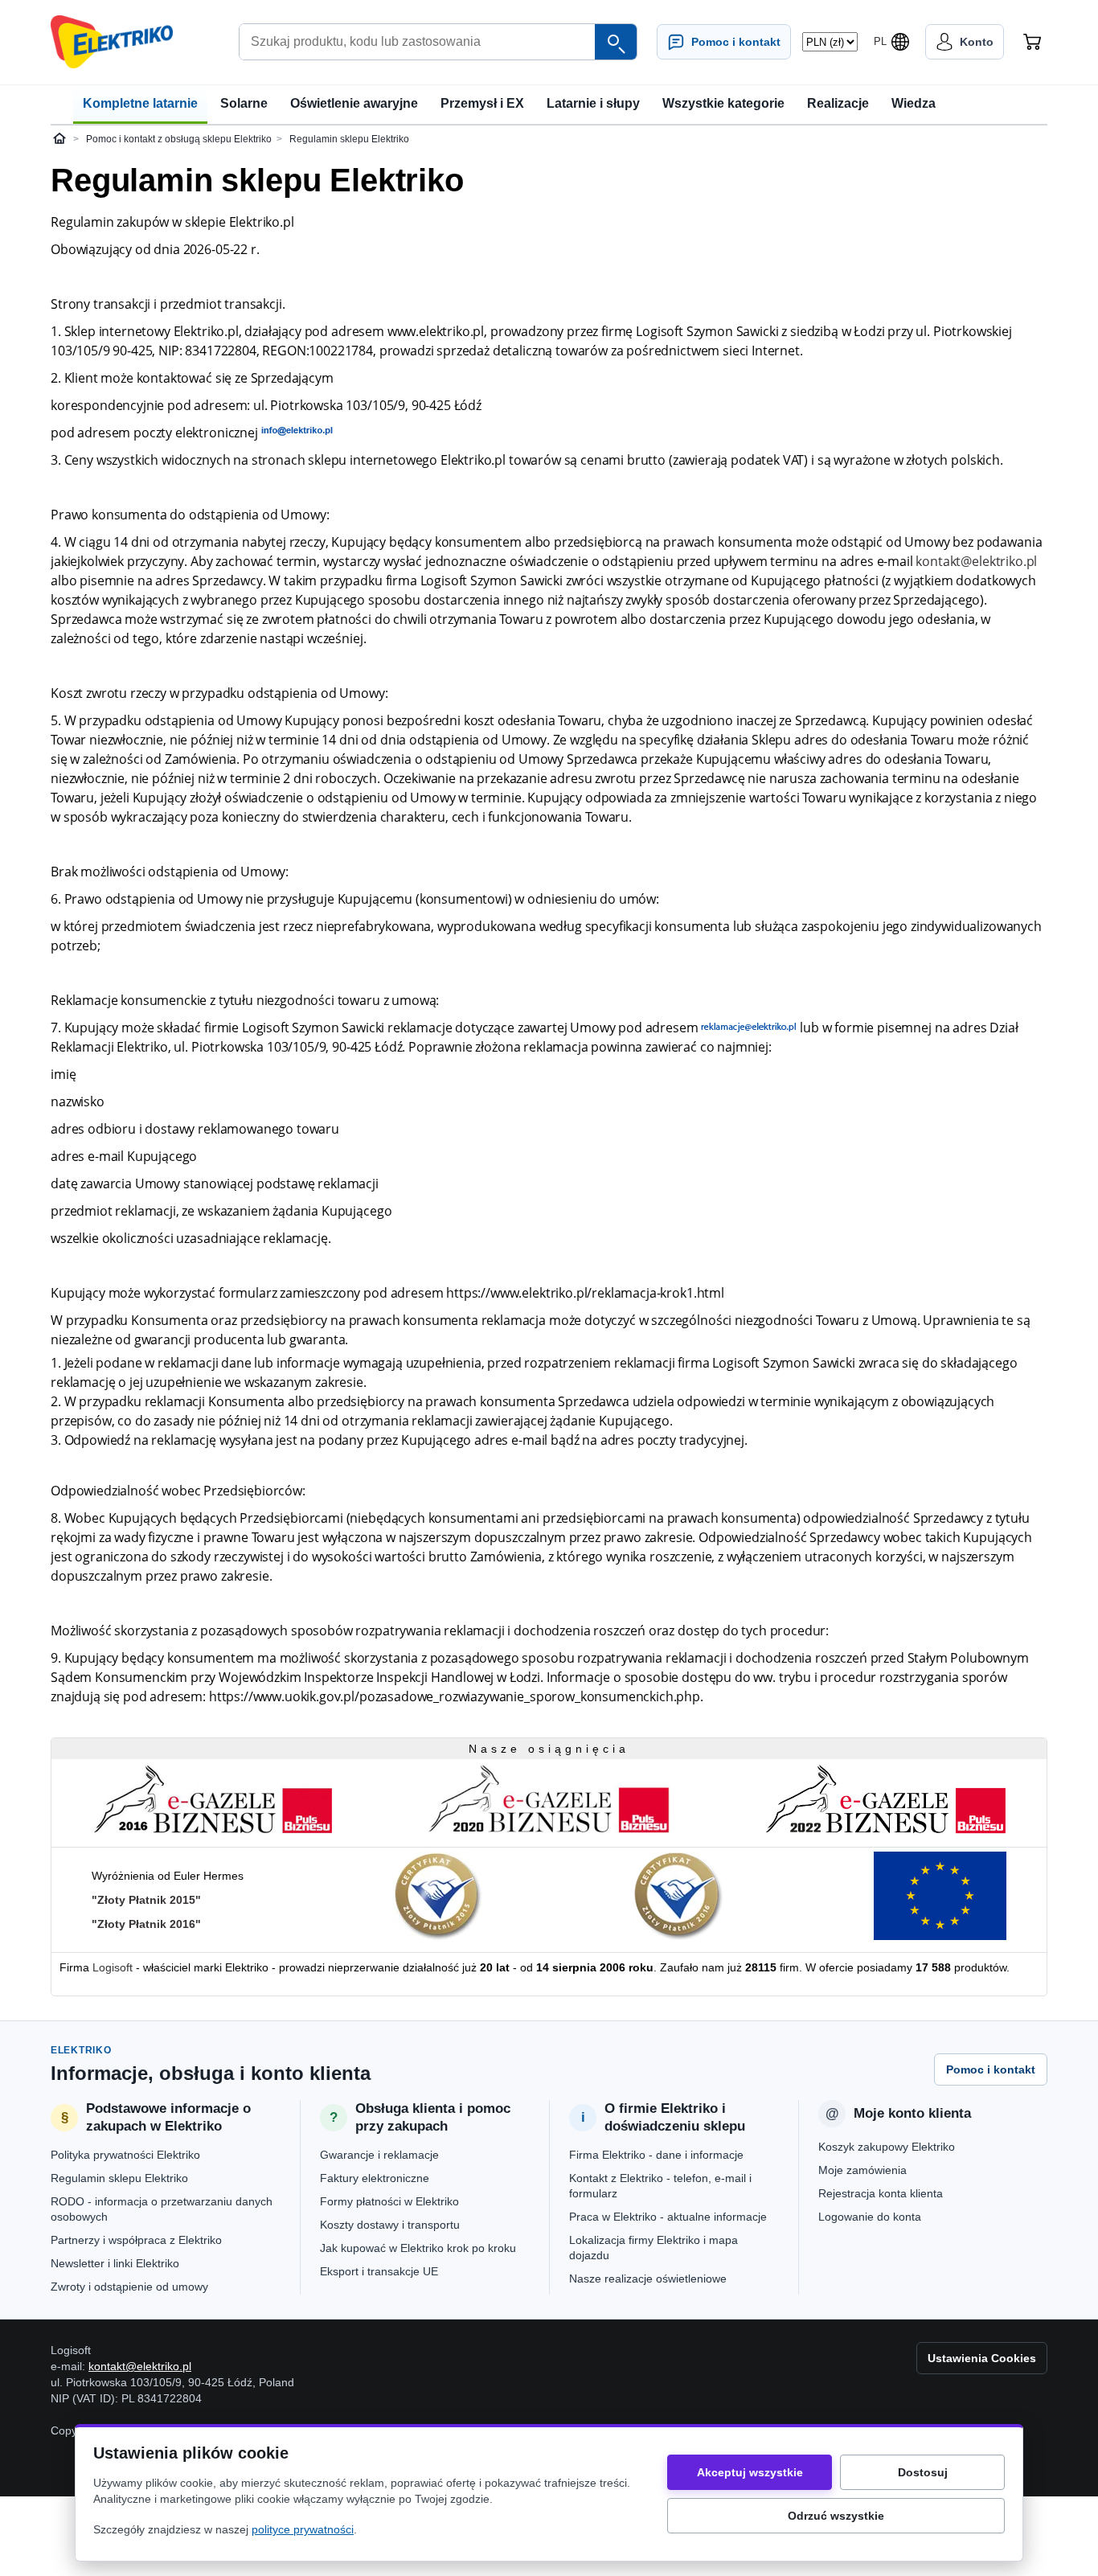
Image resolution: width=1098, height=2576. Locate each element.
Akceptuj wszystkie (750, 2472)
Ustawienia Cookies (982, 2358)
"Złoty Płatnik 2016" (146, 1924)
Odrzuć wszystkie (836, 2516)
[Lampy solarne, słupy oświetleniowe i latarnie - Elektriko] (112, 42)
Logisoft (113, 1967)
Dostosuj (923, 2472)
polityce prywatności (303, 2529)
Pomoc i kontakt (991, 2069)
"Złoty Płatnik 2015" (146, 1900)
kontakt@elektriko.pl (976, 561)
